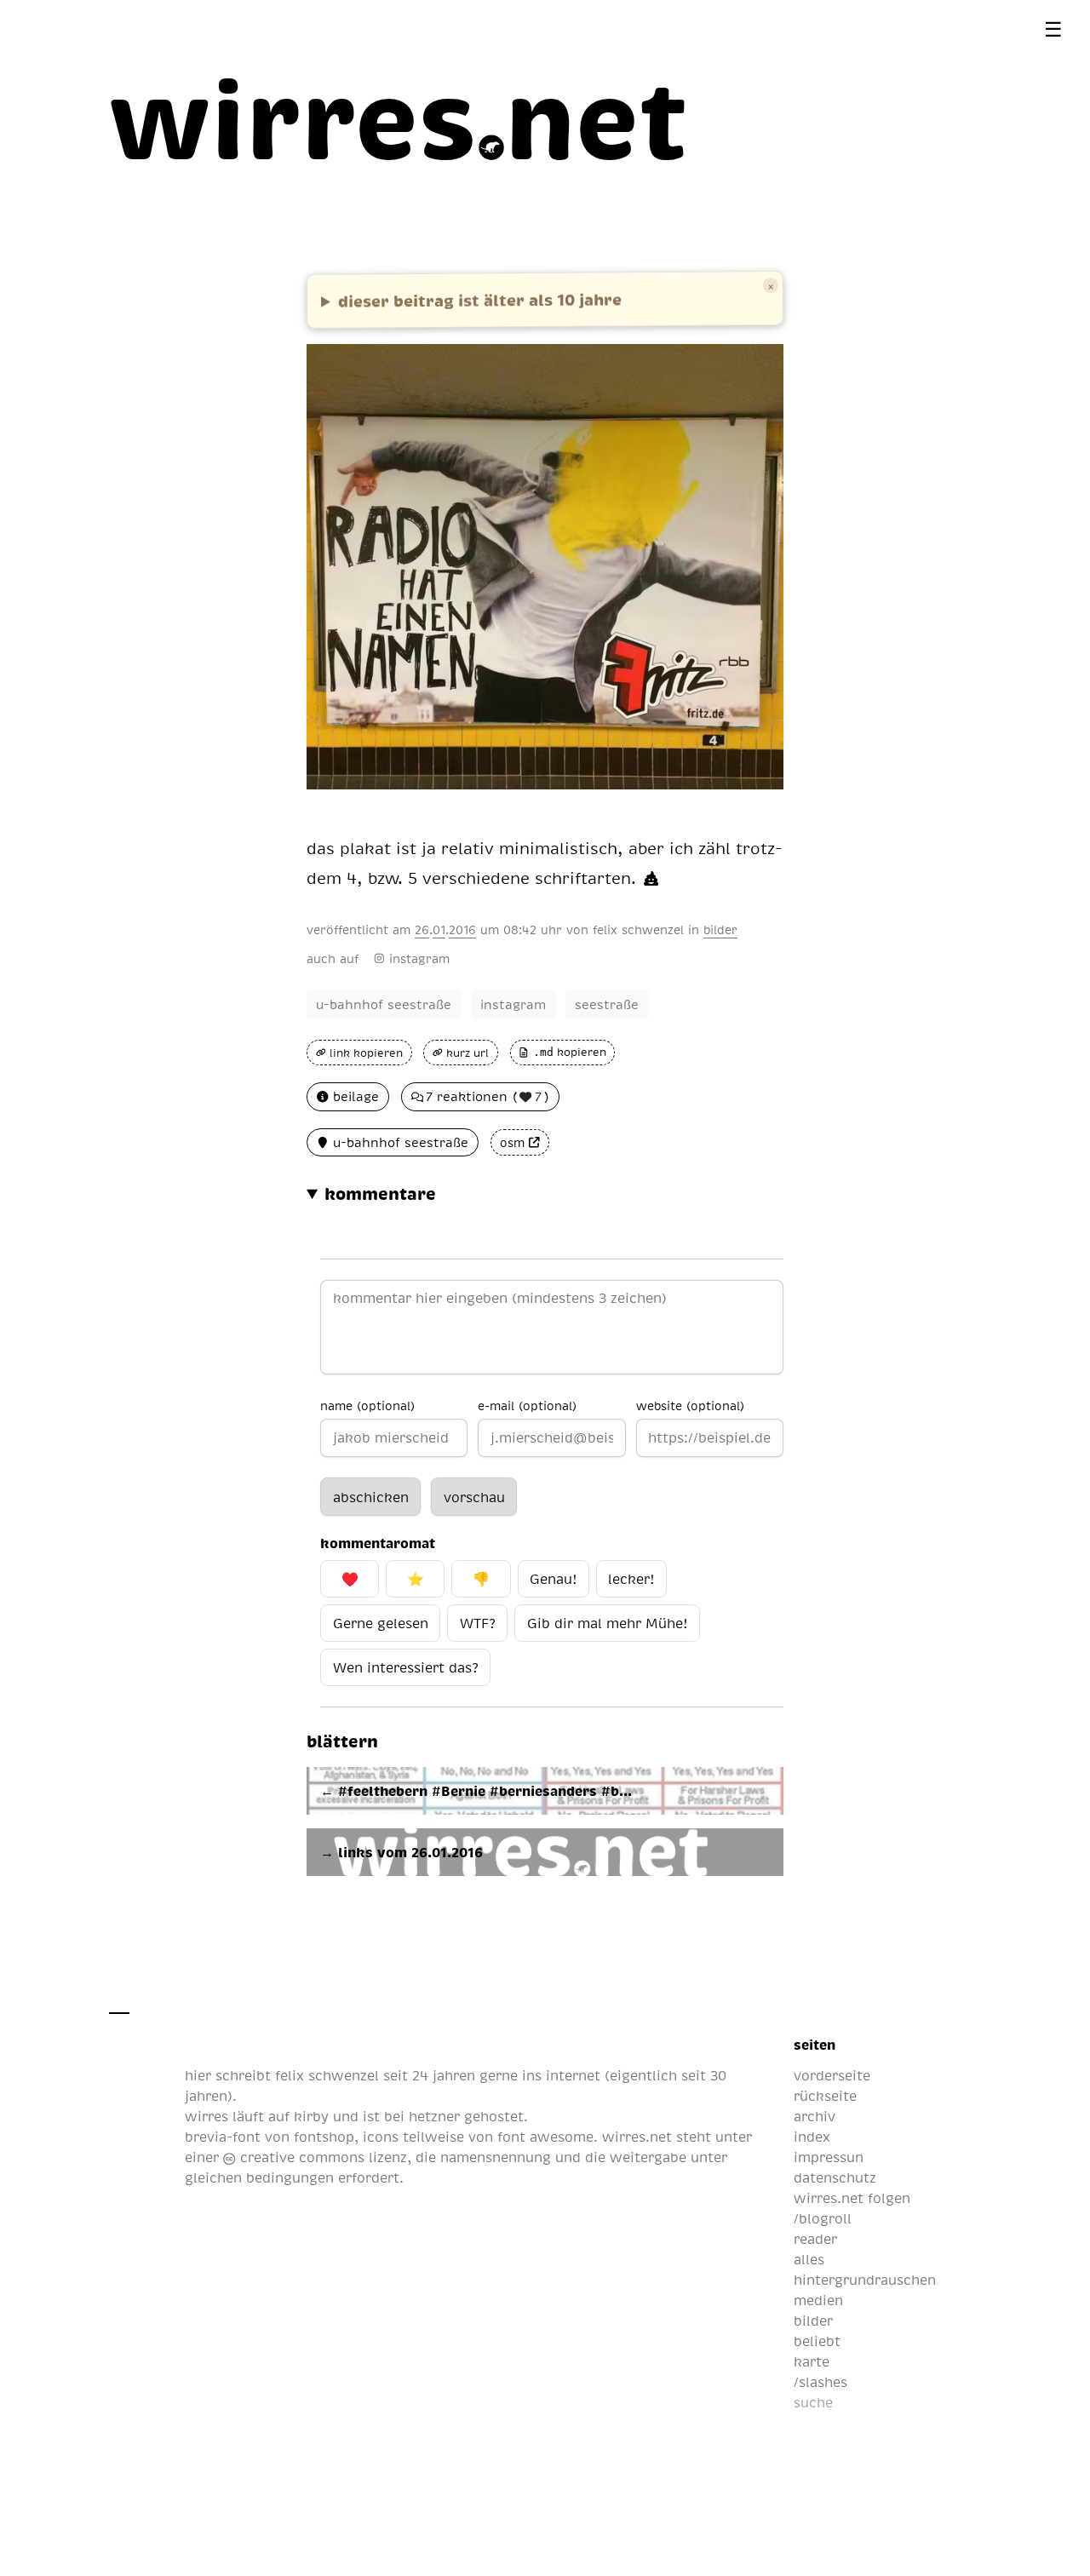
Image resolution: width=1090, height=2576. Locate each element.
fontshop (324, 2137)
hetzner (434, 2116)
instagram (419, 958)
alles (809, 2259)
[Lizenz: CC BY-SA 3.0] (760, 803)
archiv (815, 2116)
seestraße (607, 1004)
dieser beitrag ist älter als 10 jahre (480, 299)
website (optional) (690, 1405)
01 (439, 929)
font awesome (545, 2137)
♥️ (350, 1579)
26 (422, 929)
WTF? (478, 1623)
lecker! (631, 1579)
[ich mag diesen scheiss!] (651, 878)
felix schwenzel (638, 929)
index (812, 2137)
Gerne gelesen (381, 1623)
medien (818, 2300)
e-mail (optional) (527, 1405)
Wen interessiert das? (406, 1667)
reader (815, 2239)
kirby (311, 2116)
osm (512, 1142)
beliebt (817, 2341)
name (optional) (367, 1405)
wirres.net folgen (852, 2198)
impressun (829, 2157)
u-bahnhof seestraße (384, 1004)
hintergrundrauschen (865, 2280)
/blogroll (823, 2218)
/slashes (820, 2382)
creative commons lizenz (321, 2157)
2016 (462, 929)
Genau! (553, 1579)
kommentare (380, 1193)
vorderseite (832, 2075)
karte (812, 2361)
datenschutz (835, 2177)
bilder (720, 929)
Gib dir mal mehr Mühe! (607, 1623)
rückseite (825, 2096)
